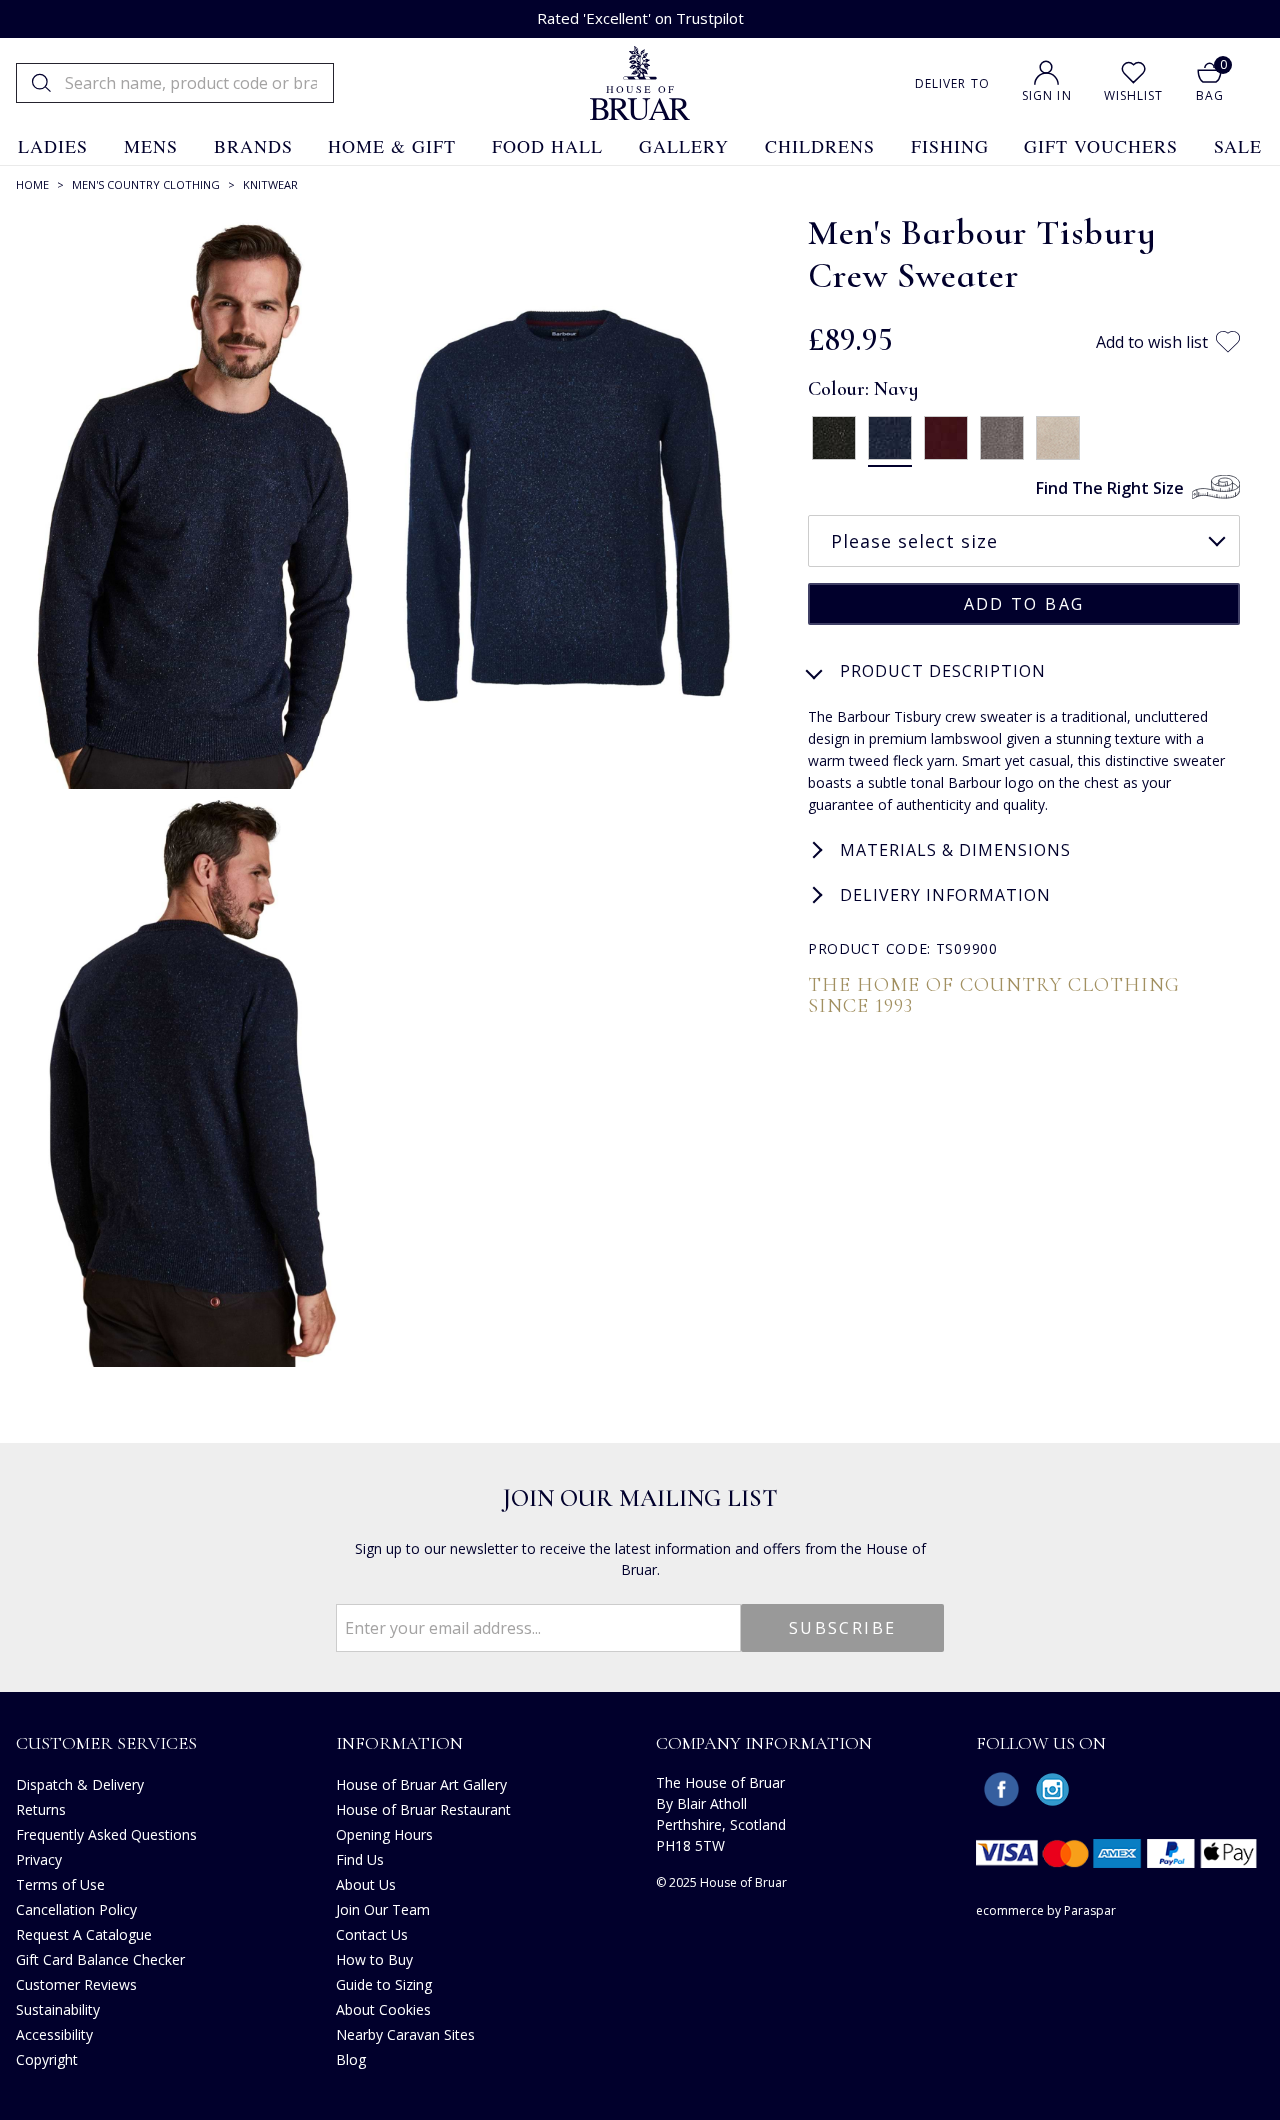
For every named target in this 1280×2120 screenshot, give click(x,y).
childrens (820, 146)
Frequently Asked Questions (106, 1834)
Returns (41, 1809)
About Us (366, 1884)
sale (1238, 146)
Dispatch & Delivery (80, 1784)
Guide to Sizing (384, 1984)
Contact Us (372, 1934)
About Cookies (383, 2009)
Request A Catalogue (84, 1934)
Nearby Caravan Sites (405, 2034)
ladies (53, 146)
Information (399, 1743)
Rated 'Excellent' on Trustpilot (640, 18)
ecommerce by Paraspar (1046, 1910)
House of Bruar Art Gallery (421, 1784)
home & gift (392, 146)
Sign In (1047, 95)
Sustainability (58, 2009)
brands (253, 146)
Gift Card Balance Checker (100, 1959)
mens (151, 146)
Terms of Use (60, 1884)
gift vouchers (1101, 146)
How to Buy (374, 1959)
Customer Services (106, 1743)
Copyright (47, 2059)
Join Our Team (383, 1909)
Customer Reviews (76, 1984)
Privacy (39, 1859)
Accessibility (54, 2034)
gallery (684, 146)
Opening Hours (384, 1834)
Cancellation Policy (76, 1909)
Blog (351, 2059)
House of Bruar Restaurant (423, 1809)
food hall (547, 146)
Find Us (360, 1859)
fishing (950, 146)
